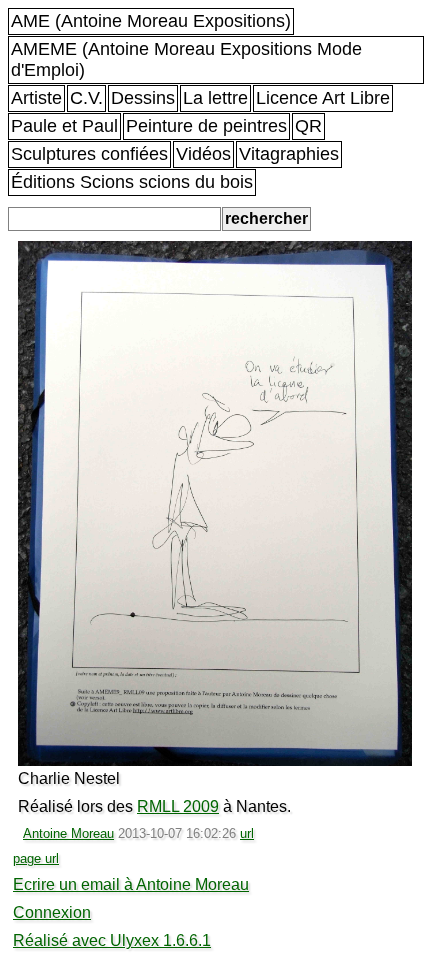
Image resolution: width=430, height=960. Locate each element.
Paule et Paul (64, 126)
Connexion (52, 912)
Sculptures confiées (89, 154)
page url (36, 858)
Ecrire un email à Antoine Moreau (131, 884)
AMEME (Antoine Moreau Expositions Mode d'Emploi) (186, 59)
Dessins (143, 98)
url (247, 833)
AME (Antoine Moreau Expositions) (151, 21)
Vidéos (203, 154)
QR (308, 126)
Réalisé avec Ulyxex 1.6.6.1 (112, 940)
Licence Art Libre (323, 98)
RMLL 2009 (178, 806)
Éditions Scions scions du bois (132, 182)
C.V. (86, 98)
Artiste (36, 98)
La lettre (215, 98)
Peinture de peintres (206, 126)
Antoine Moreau (68, 833)
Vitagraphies (289, 154)
